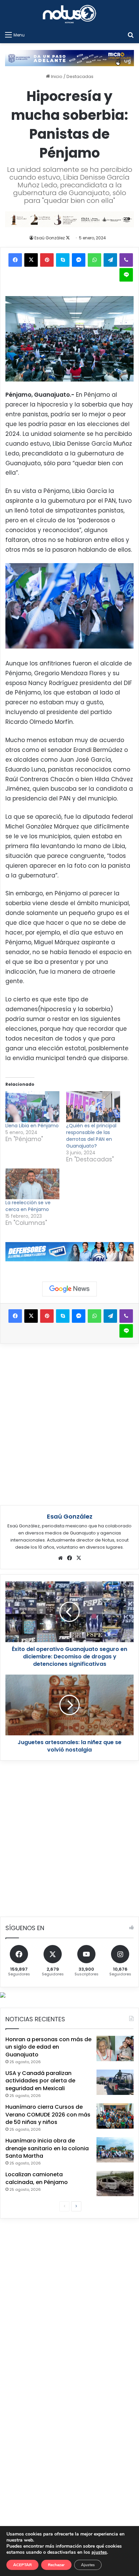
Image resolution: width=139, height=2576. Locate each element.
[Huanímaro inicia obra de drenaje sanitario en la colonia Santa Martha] (115, 2150)
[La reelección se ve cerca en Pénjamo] (32, 1184)
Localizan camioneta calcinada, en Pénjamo (37, 2178)
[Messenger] (79, 260)
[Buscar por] (131, 35)
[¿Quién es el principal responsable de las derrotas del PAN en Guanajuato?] (93, 1107)
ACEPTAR (22, 2565)
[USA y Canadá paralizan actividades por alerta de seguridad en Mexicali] (115, 2082)
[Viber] (126, 260)
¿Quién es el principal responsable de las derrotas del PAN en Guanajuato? (91, 1136)
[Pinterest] (47, 260)
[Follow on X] (68, 238)
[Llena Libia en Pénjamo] (32, 1107)
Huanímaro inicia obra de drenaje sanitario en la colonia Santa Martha (47, 2148)
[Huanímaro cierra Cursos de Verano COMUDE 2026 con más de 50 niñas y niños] (115, 2116)
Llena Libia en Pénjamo (32, 1126)
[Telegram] (110, 260)
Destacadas (80, 76)
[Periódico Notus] (69, 14)
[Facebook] (15, 260)
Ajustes (88, 2565)
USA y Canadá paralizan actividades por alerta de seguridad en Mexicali (40, 2081)
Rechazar (56, 2565)
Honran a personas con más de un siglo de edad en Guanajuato (48, 2047)
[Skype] (63, 260)
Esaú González (50, 238)
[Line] (126, 275)
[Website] (60, 1558)
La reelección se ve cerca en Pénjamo (28, 1206)
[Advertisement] (69, 1423)
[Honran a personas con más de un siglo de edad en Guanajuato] (115, 2048)
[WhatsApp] (94, 260)
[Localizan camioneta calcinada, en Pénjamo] (115, 2184)
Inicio (56, 76)
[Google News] (69, 1289)
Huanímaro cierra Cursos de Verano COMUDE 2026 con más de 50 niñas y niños (48, 2114)
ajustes (99, 2552)
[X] (31, 260)
